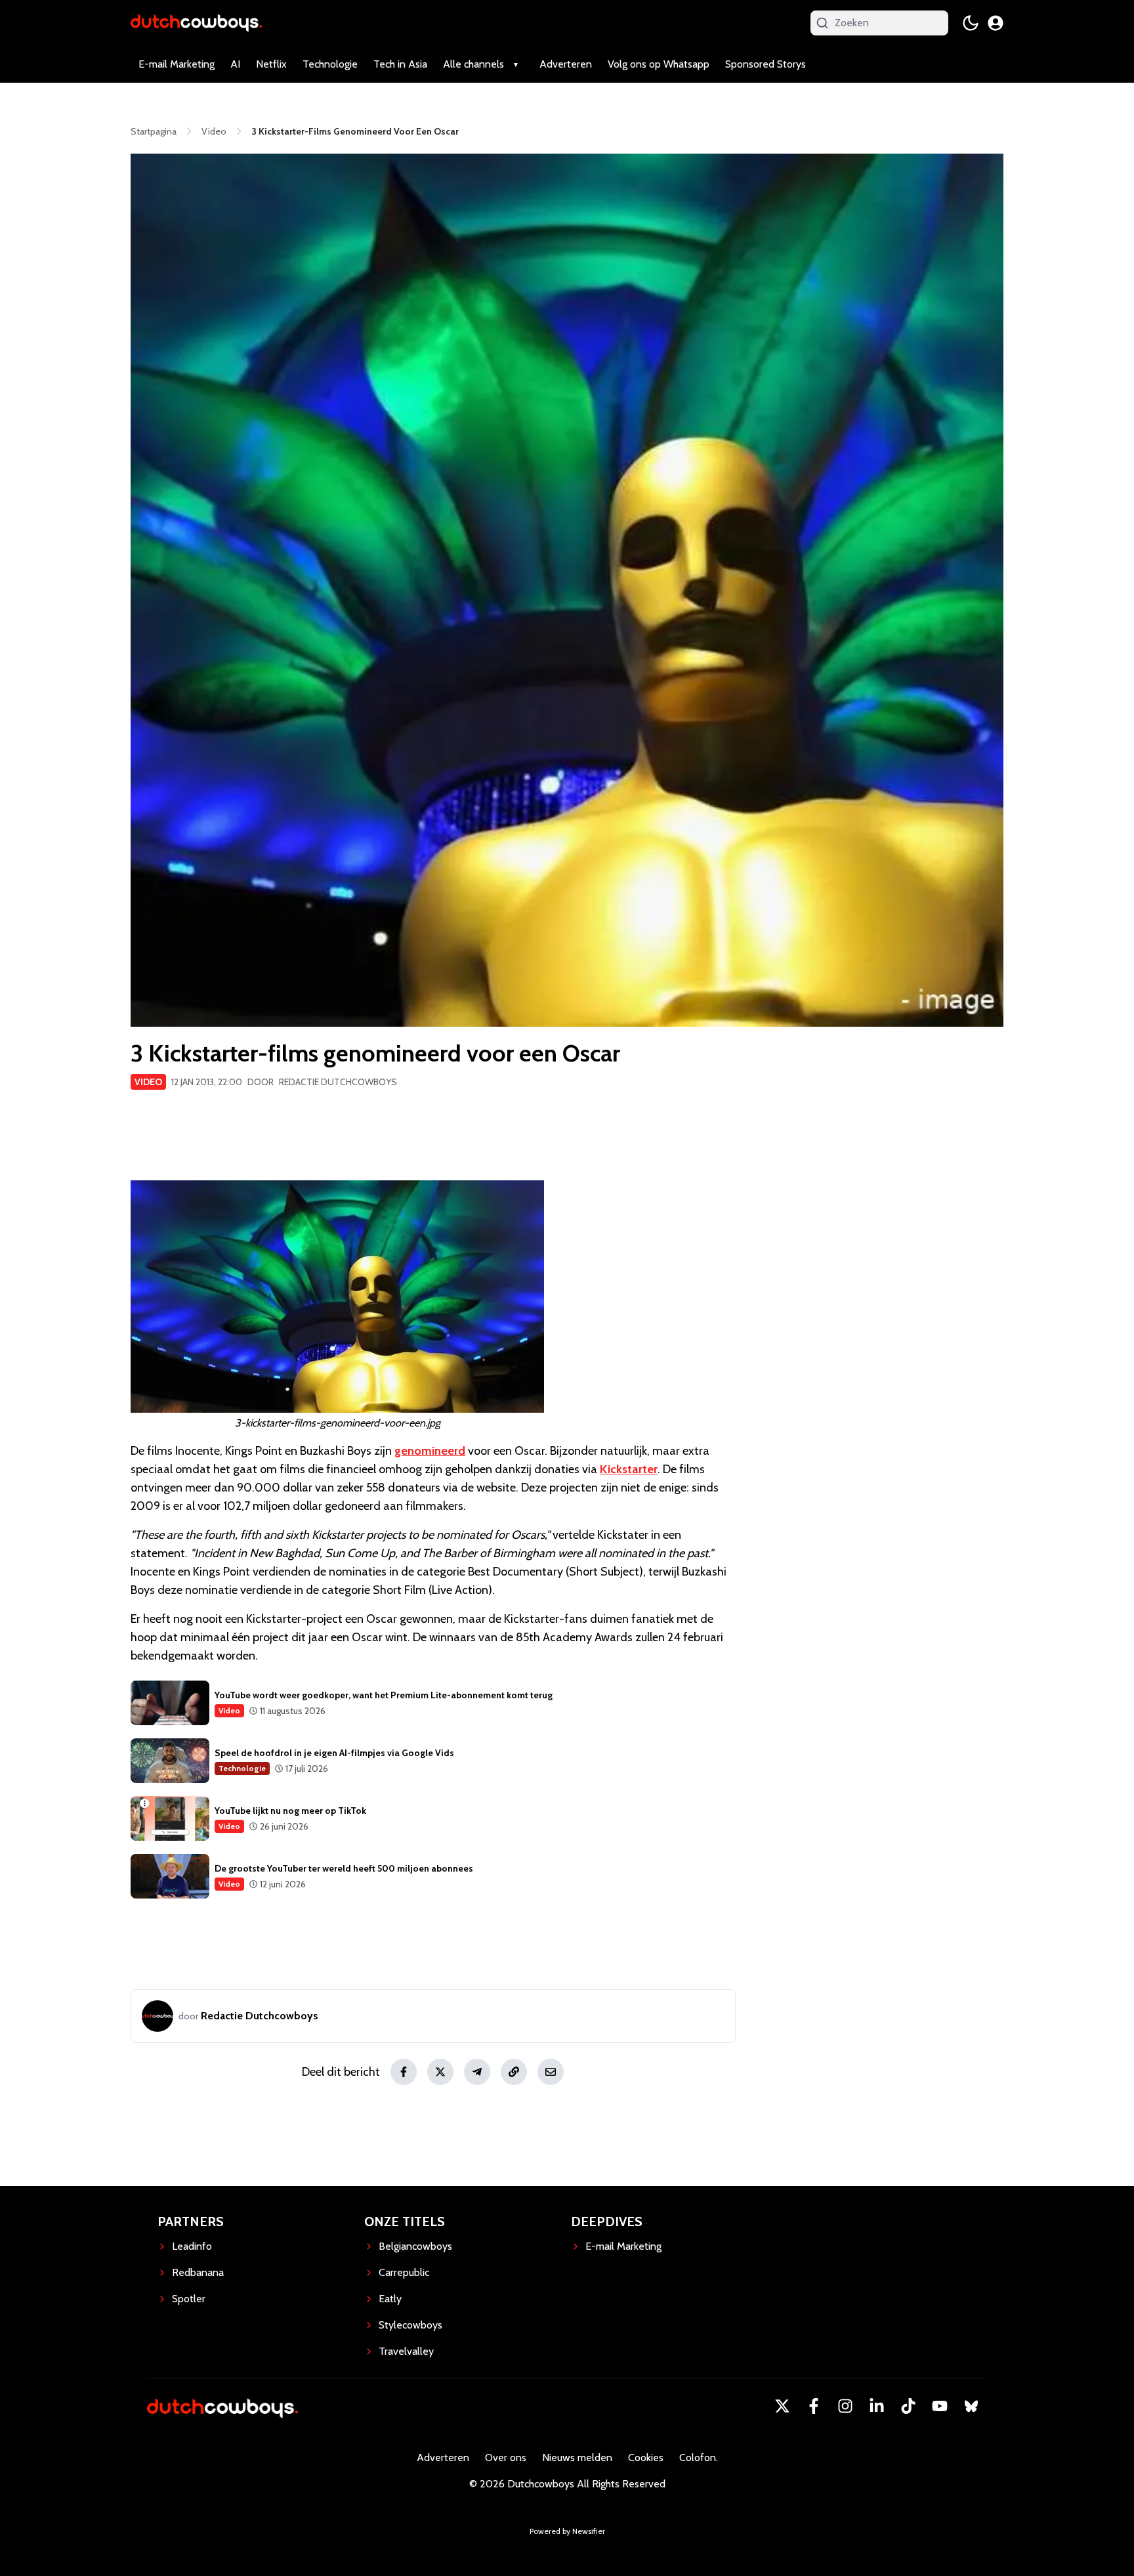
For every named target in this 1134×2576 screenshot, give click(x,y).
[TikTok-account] (908, 2406)
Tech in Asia (400, 64)
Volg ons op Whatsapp (659, 64)
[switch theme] (971, 23)
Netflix (271, 64)
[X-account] (782, 2406)
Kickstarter (629, 1469)
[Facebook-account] (814, 2406)
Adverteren (566, 64)
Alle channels (473, 64)
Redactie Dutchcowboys (338, 1082)
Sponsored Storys (766, 64)
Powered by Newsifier (567, 2531)
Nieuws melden (577, 2458)
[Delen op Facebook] (404, 2072)
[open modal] (996, 23)
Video (148, 1082)
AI (235, 64)
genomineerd (430, 1451)
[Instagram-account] (845, 2406)
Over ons (506, 2458)
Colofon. (699, 2458)
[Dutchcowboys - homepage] (196, 23)
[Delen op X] (440, 2072)
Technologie (330, 64)
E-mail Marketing (177, 64)
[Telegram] (477, 2072)
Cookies (646, 2458)
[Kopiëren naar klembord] (514, 2072)
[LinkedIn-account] (877, 2406)
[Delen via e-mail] (551, 2072)
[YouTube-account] (940, 2406)
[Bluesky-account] (971, 2406)
